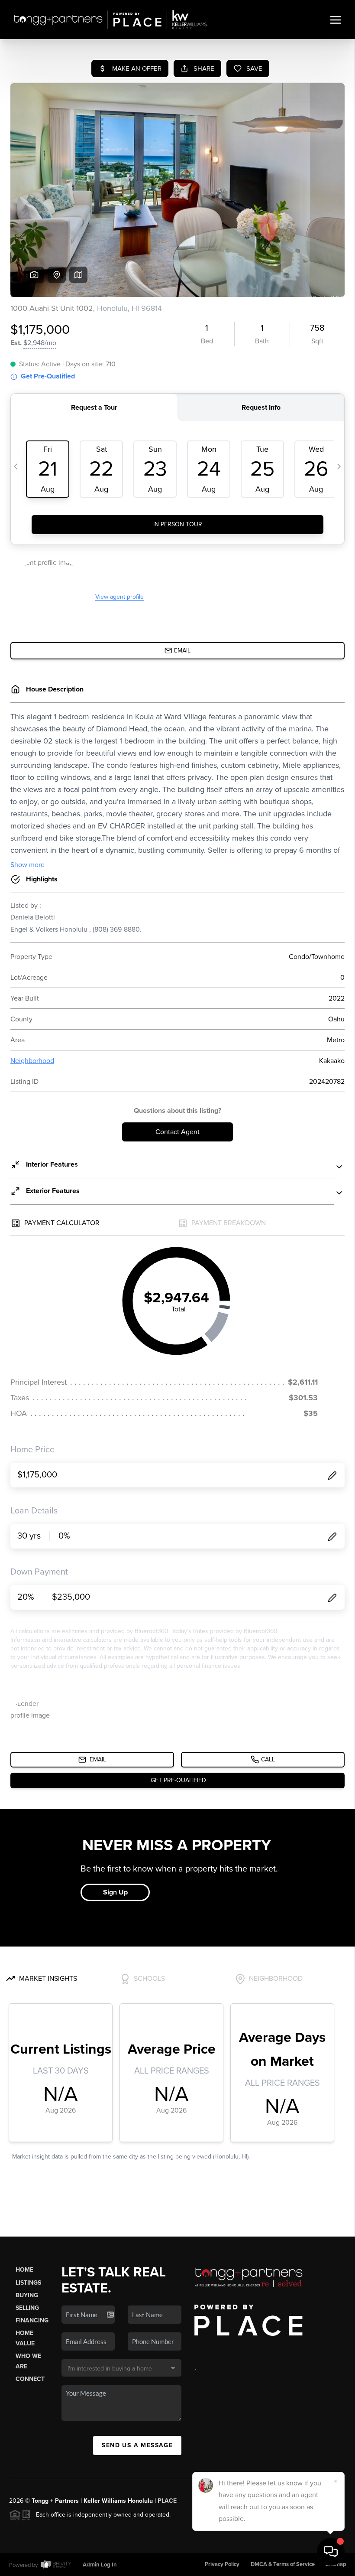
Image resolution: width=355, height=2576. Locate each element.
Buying (27, 2295)
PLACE (167, 2501)
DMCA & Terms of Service (283, 2564)
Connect (30, 2379)
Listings (28, 2283)
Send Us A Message (137, 2445)
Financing (32, 2320)
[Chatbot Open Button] (331, 2552)
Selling (27, 2308)
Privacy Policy (222, 2564)
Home (24, 2270)
